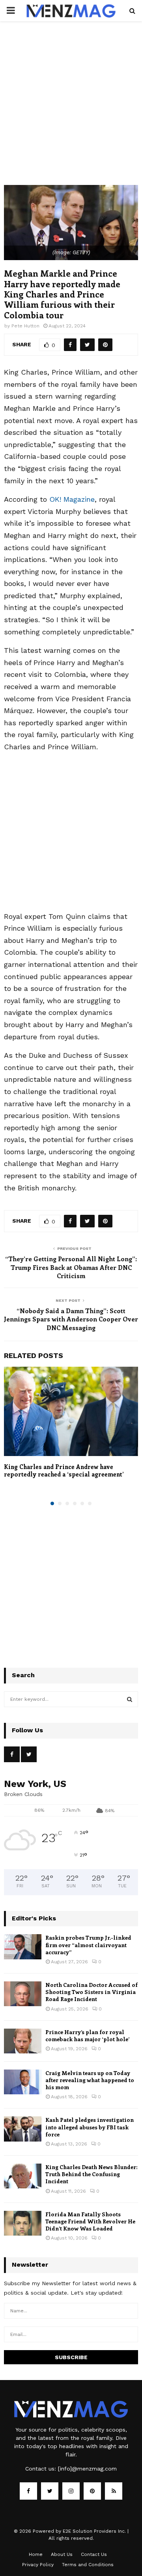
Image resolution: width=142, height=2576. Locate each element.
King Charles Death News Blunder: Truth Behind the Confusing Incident (92, 2174)
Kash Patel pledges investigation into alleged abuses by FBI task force (90, 2127)
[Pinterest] (92, 2491)
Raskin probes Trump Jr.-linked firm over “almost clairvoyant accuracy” (88, 1945)
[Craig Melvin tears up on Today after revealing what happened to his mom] (23, 2082)
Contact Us (94, 2554)
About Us (62, 2554)
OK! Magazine (72, 499)
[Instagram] (71, 2491)
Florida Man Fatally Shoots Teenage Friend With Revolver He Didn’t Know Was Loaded (90, 2221)
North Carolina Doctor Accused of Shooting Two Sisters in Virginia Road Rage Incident (92, 1992)
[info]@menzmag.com (87, 2469)
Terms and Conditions (88, 2565)
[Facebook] (28, 2491)
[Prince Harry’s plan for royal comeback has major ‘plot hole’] (23, 2041)
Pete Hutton (25, 326)
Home (36, 2554)
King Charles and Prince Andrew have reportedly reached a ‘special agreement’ (64, 1471)
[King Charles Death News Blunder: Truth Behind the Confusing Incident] (23, 2176)
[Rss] (114, 2491)
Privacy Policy (38, 2565)
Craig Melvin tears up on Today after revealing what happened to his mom (90, 2080)
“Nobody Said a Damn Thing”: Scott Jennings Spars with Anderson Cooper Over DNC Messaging (71, 1319)
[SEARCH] (130, 1699)
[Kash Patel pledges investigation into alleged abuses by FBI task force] (23, 2129)
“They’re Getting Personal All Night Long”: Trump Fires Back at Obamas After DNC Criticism (71, 1267)
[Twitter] (50, 2491)
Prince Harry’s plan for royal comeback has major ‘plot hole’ (87, 2035)
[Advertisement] (71, 111)
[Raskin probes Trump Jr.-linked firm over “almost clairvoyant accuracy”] (23, 1947)
